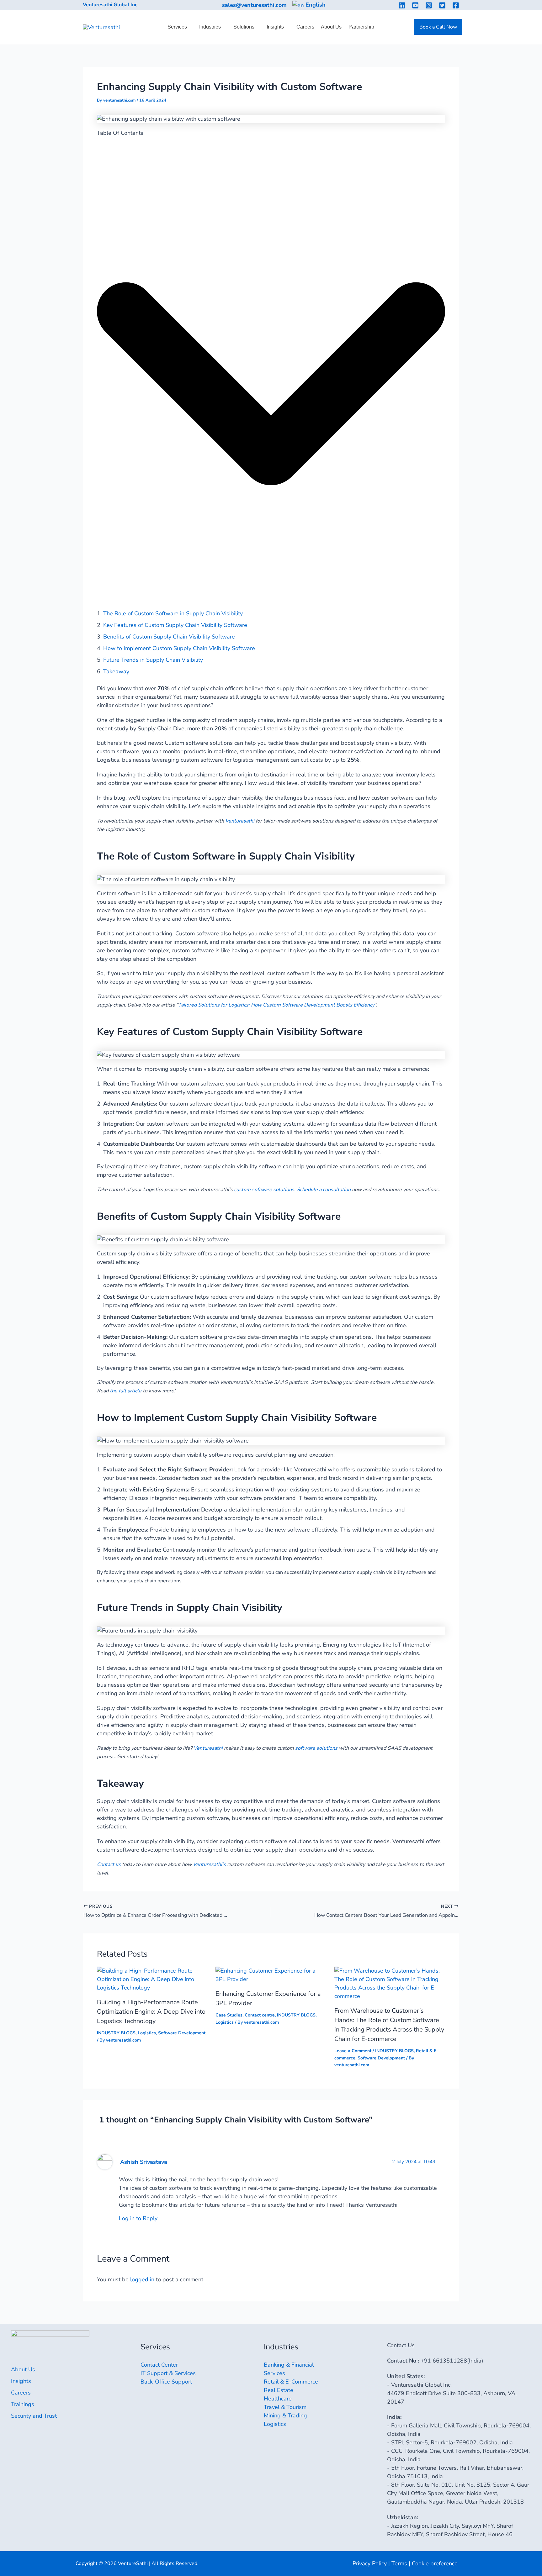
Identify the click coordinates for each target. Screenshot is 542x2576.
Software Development (182, 2033)
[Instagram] (429, 5)
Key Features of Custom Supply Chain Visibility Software (175, 625)
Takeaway (116, 671)
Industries (210, 27)
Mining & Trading (285, 2416)
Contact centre (260, 2015)
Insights (275, 27)
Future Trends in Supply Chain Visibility (153, 660)
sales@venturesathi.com (254, 5)
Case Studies (229, 2015)
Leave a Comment (353, 2051)
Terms (399, 2563)
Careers (305, 27)
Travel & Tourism (285, 2407)
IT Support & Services (168, 2373)
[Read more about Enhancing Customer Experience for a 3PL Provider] (271, 1975)
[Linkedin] (402, 5)
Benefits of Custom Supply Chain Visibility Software (169, 637)
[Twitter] (442, 5)
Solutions (244, 27)
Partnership (361, 27)
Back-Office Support (166, 2382)
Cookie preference (435, 2563)
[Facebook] (456, 5)
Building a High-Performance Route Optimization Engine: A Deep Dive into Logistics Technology (151, 2012)
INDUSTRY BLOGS (116, 2033)
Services (177, 27)
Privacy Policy (370, 2563)
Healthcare (278, 2399)
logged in (142, 2279)
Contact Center (159, 2365)
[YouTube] (415, 5)
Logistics (147, 2033)
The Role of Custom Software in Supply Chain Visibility (173, 613)
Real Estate (279, 2390)
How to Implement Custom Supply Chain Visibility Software (179, 648)
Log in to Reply (138, 2218)
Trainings (23, 2404)
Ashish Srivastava (144, 2162)
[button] (438, 27)
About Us (331, 27)
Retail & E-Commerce (291, 2382)
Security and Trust (34, 2416)
